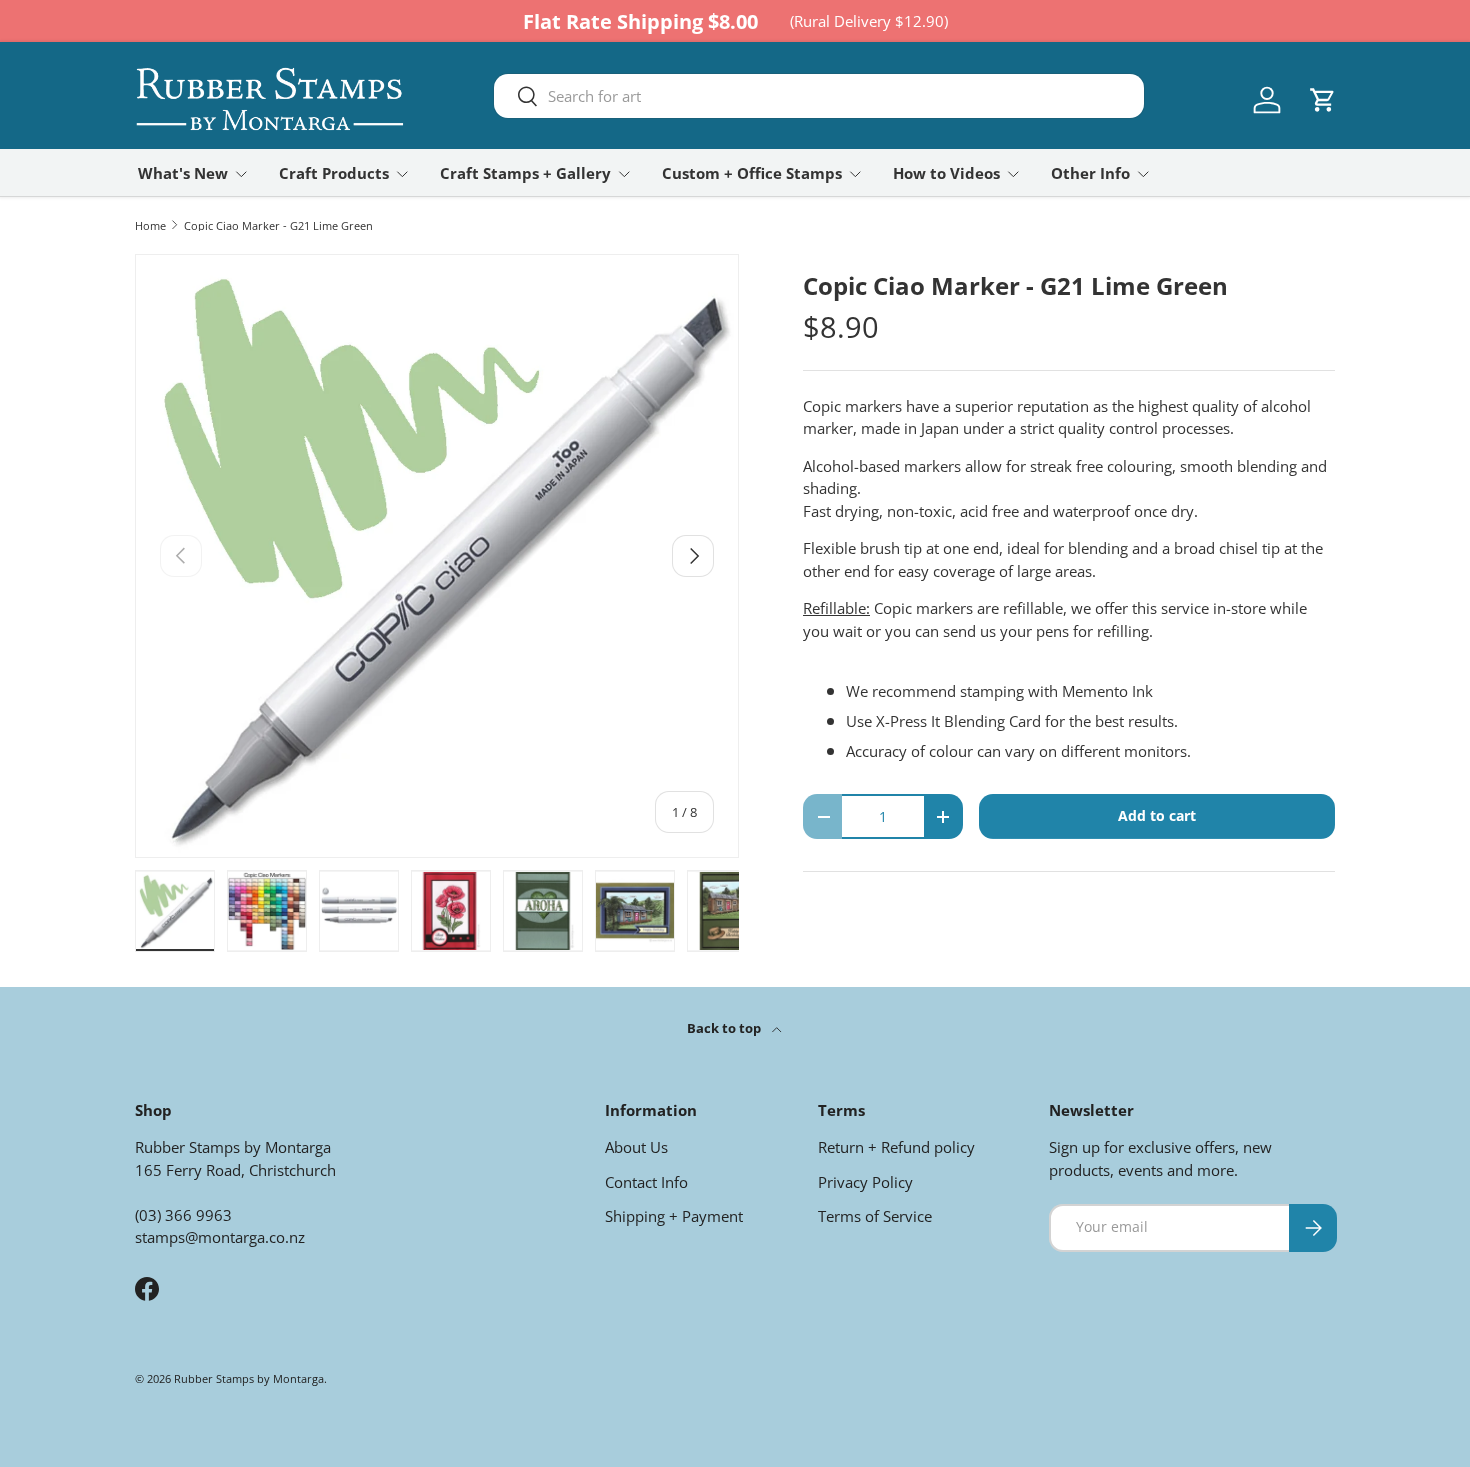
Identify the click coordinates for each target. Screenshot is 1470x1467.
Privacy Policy (865, 1182)
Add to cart (1157, 815)
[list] (437, 556)
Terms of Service (875, 1216)
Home (150, 225)
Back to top (725, 1028)
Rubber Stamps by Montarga (249, 1378)
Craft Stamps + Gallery (525, 173)
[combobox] (819, 96)
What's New (183, 173)
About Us (636, 1147)
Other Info (1090, 173)
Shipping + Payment (674, 1216)
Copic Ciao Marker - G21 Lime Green (278, 225)
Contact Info (646, 1182)
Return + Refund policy (896, 1147)
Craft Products (334, 173)
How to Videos (946, 173)
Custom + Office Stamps (752, 173)
